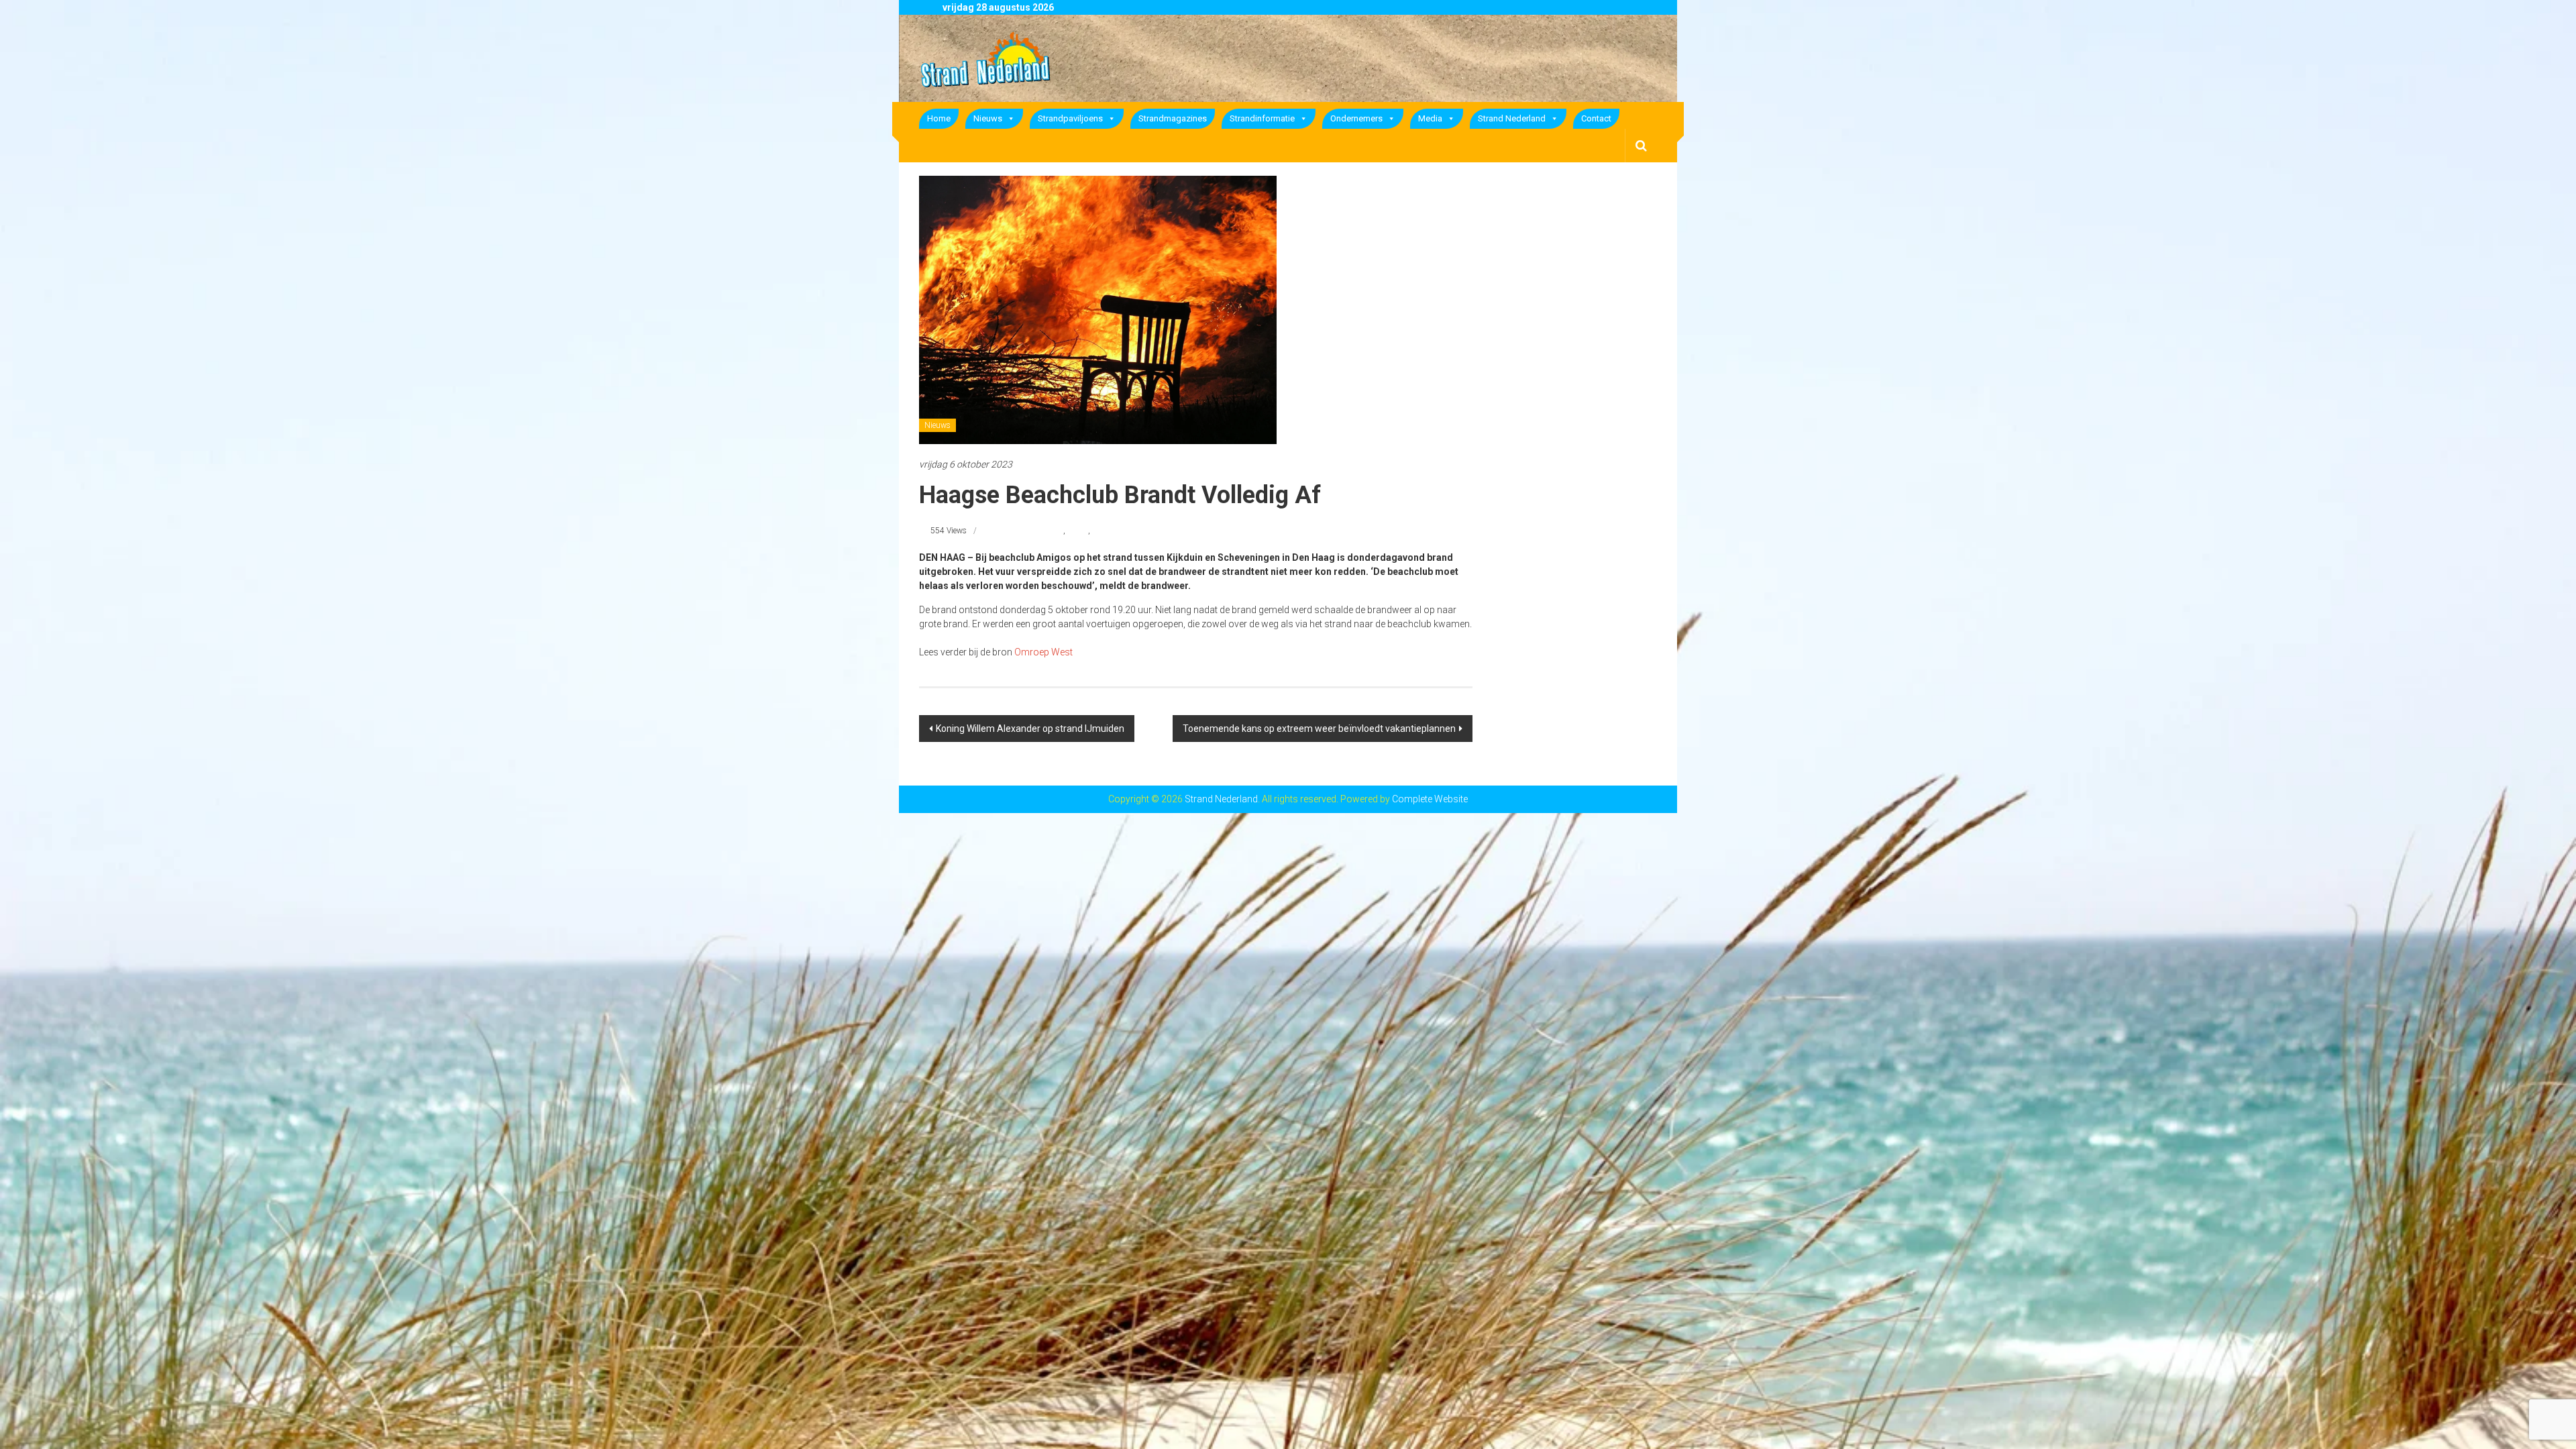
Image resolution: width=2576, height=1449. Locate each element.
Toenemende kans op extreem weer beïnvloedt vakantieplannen (1319, 729)
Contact (1596, 118)
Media (1430, 118)
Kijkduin (1107, 531)
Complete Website (1430, 799)
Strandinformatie (1262, 118)
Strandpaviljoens (1070, 118)
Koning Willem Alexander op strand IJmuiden (1030, 729)
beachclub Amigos (1030, 531)
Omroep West (1043, 652)
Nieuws (988, 118)
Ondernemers (1356, 118)
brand (1078, 531)
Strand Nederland (1512, 118)
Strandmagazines (1173, 118)
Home (939, 118)
